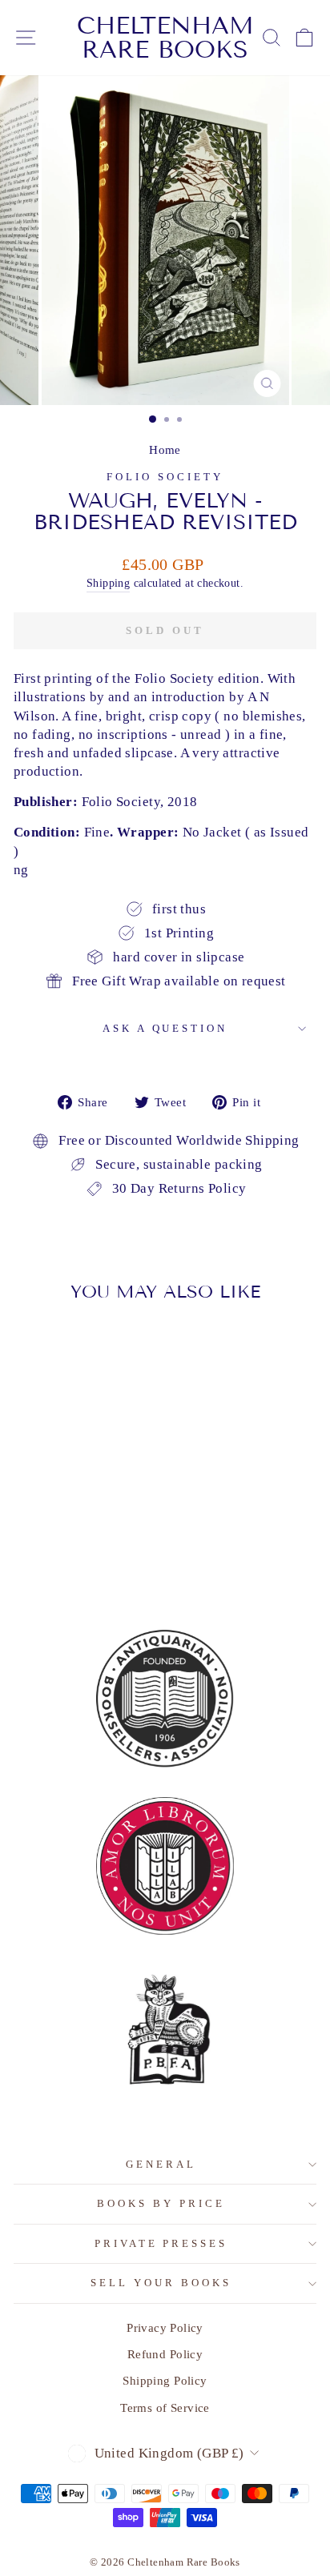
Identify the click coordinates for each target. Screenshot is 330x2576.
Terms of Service (165, 2407)
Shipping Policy (165, 2380)
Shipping (108, 583)
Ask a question (165, 1028)
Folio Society (165, 477)
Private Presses (161, 2243)
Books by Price (161, 2203)
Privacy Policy (165, 2327)
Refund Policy (165, 2354)
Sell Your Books (161, 2283)
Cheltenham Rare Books (165, 38)
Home (165, 449)
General (161, 2164)
